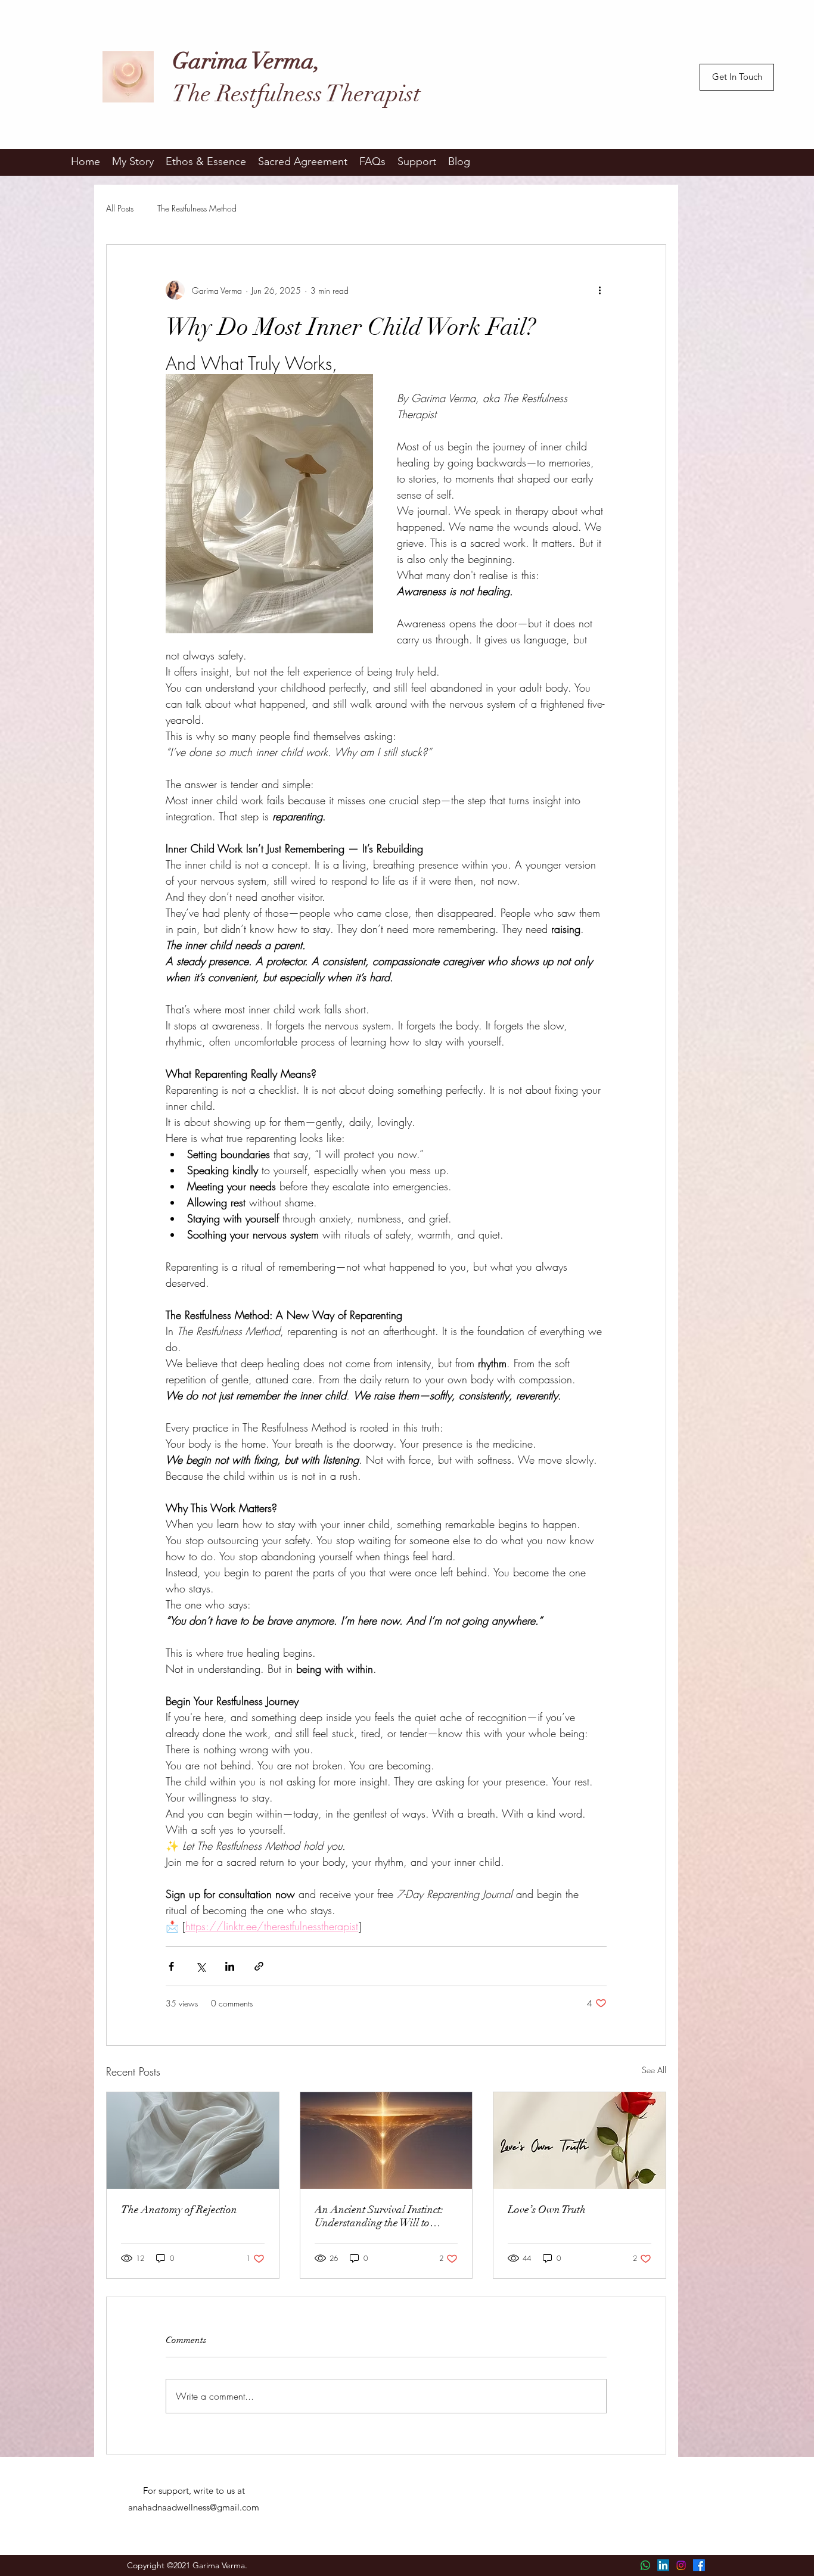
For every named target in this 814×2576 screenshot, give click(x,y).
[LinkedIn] (663, 2565)
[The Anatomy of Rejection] (193, 2141)
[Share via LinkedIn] (230, 1966)
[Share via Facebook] (171, 1966)
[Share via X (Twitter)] (201, 1966)
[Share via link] (259, 1966)
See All (654, 2070)
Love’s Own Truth (547, 2210)
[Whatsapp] (645, 2565)
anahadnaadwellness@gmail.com (194, 2507)
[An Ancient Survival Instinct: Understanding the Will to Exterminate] (386, 2141)
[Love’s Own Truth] (580, 2141)
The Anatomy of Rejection (179, 2210)
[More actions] (599, 290)
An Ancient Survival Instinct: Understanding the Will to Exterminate (379, 2216)
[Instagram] (681, 2565)
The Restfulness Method (197, 208)
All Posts (120, 208)
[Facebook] (699, 2565)
